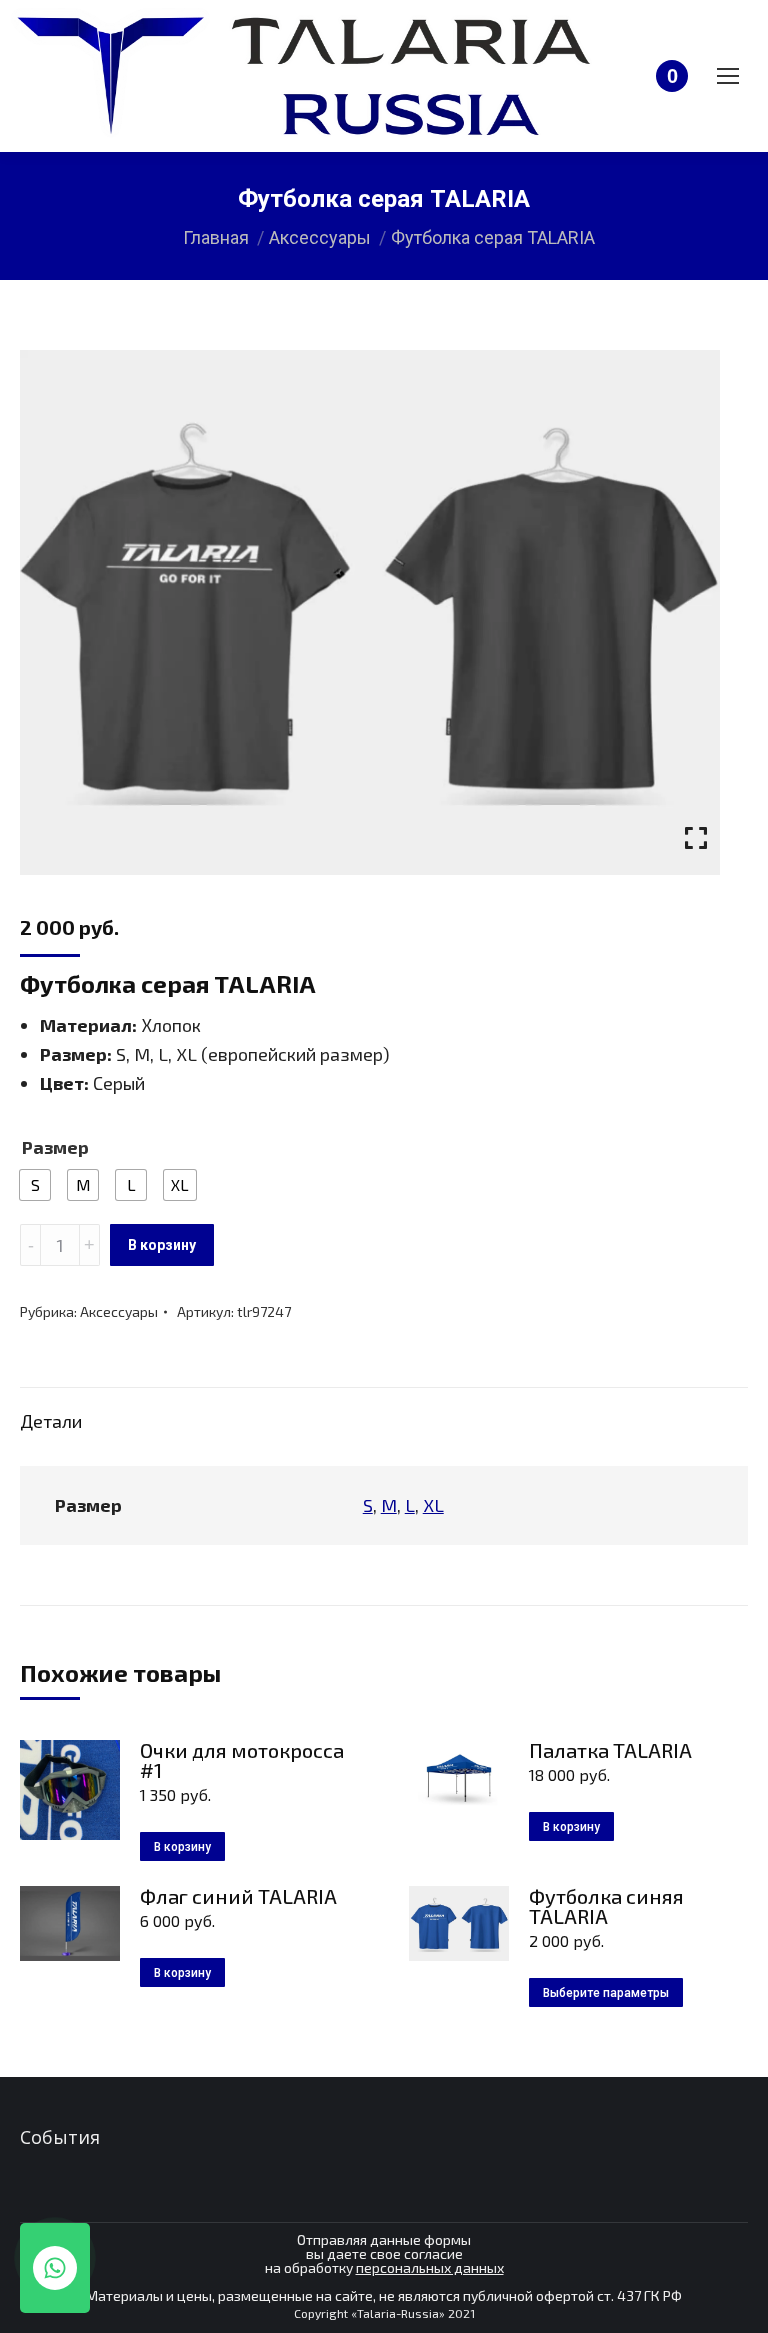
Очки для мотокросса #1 (242, 1760)
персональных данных (430, 2267)
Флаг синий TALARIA (238, 1896)
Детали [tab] (51, 1421)
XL (433, 1505)
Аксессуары (119, 1311)
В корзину (162, 1245)
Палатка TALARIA (610, 1750)
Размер (55, 1147)
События (60, 2137)
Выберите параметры (606, 1993)
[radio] (35, 1185)
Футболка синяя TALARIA (606, 1906)
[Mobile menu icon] (728, 76)
